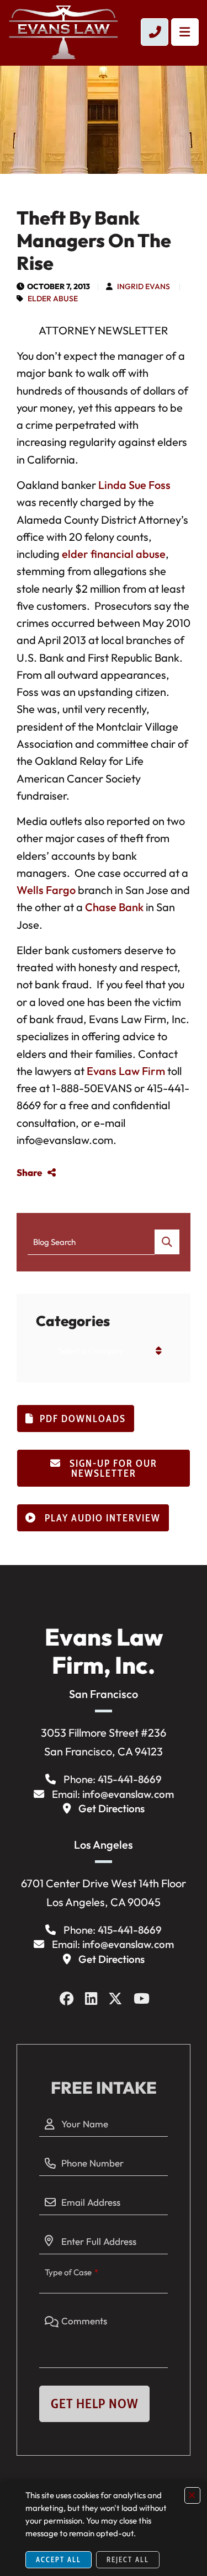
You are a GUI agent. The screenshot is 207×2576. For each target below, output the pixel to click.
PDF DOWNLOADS (83, 1419)
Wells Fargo (46, 890)
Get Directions (112, 1808)
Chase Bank (114, 907)
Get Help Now (94, 2404)
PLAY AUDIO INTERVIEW (101, 1518)
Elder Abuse (53, 299)
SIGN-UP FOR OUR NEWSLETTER (112, 1468)
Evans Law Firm (126, 1071)
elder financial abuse (114, 554)
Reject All (128, 2559)
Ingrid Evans (144, 286)
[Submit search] (167, 1242)
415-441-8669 (130, 1779)
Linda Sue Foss (134, 485)
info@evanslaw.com (128, 1794)
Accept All (59, 2559)
